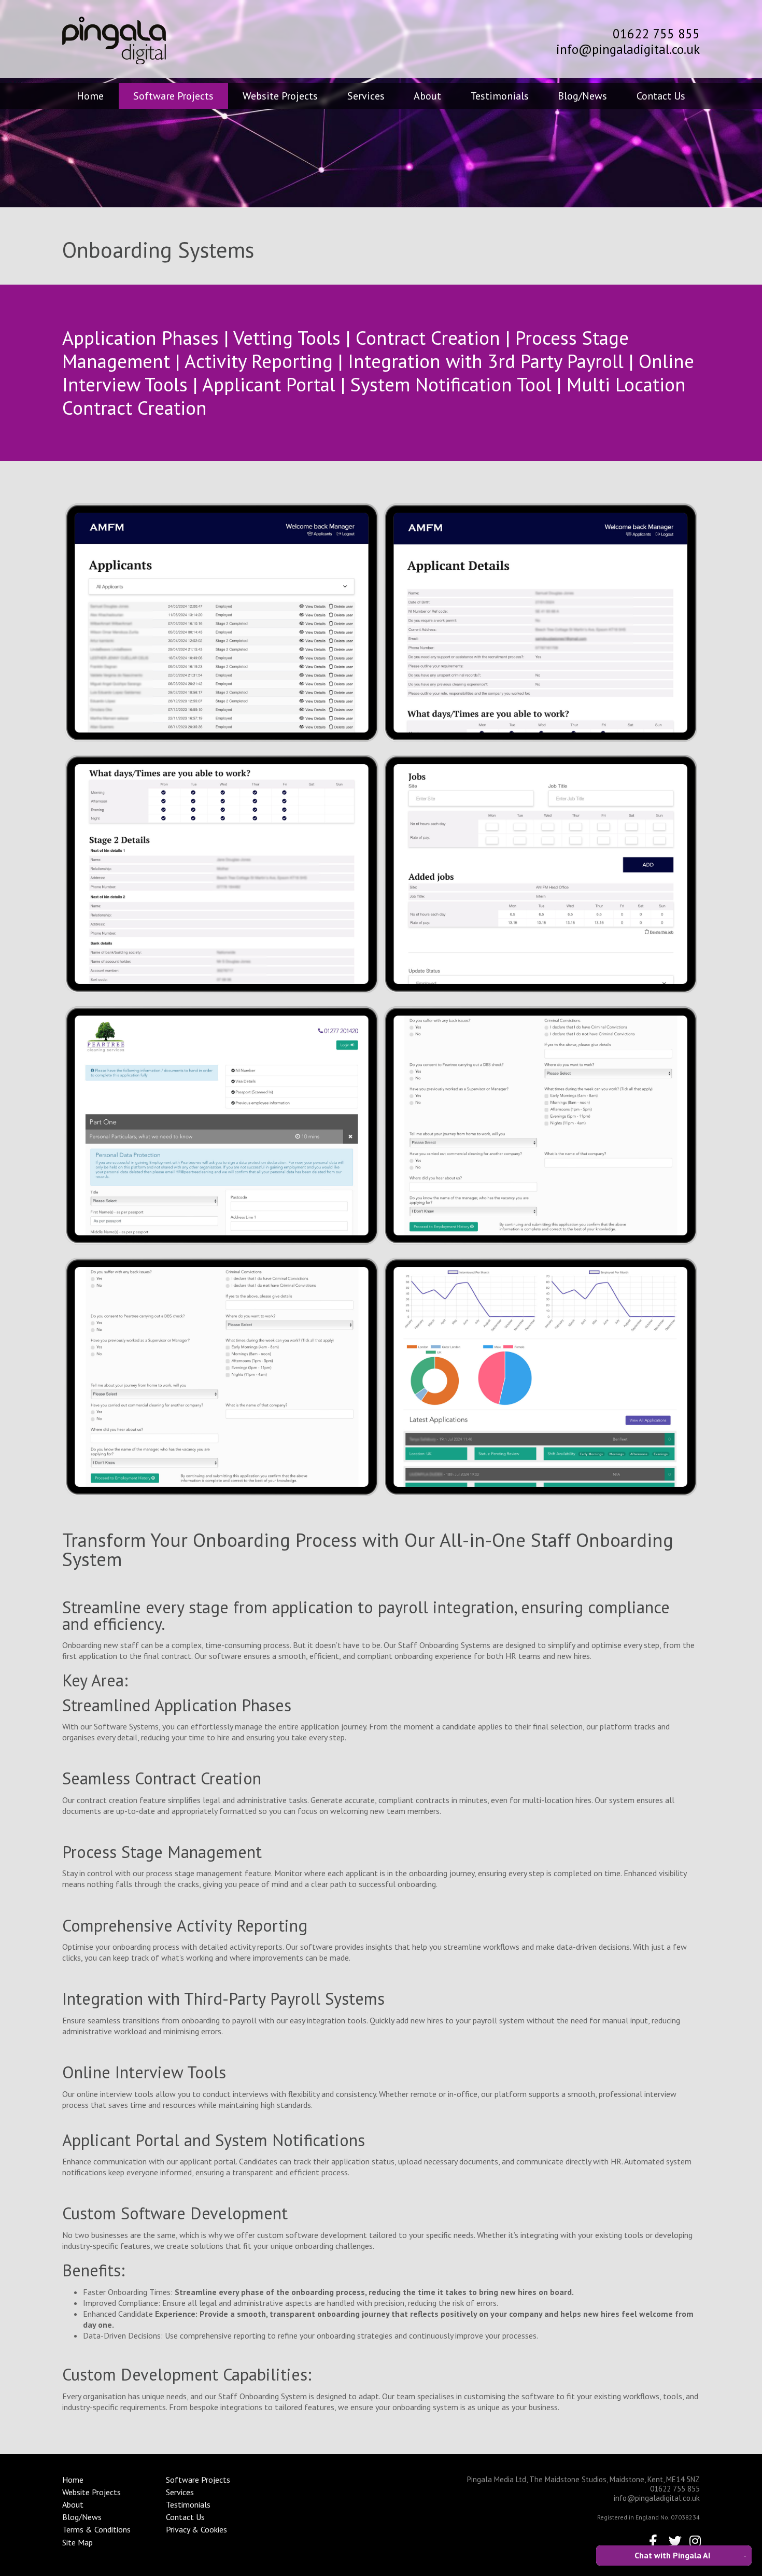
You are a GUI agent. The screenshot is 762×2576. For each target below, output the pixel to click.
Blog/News (582, 96)
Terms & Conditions (96, 2529)
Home (90, 96)
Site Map (77, 2542)
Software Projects (173, 96)
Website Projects (280, 96)
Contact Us (661, 96)
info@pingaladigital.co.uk (628, 49)
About (427, 96)
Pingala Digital (114, 40)
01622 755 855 (656, 34)
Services (366, 96)
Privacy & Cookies (196, 2529)
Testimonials (500, 96)
